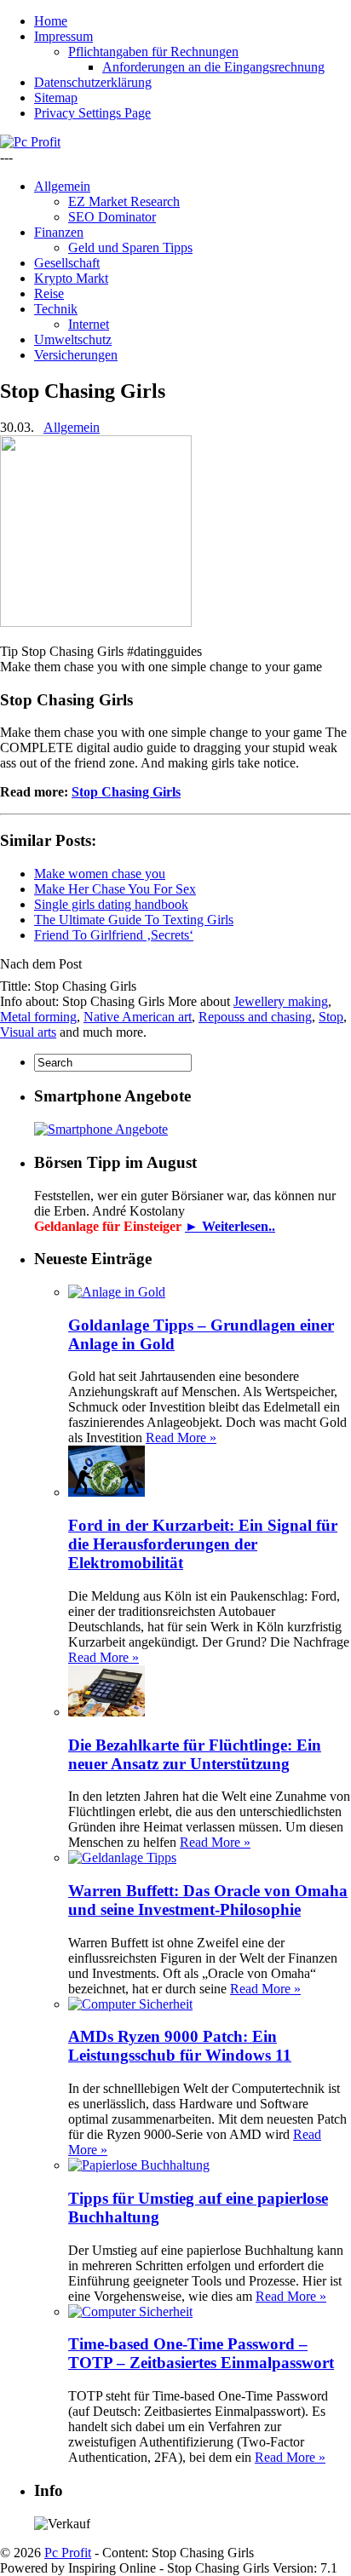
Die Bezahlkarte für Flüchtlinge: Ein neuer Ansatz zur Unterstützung (195, 1754)
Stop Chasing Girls (126, 792)
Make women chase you (100, 874)
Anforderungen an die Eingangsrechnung (213, 67)
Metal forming (38, 1017)
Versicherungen (76, 355)
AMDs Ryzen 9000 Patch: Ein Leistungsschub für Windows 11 (180, 2046)
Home (51, 21)
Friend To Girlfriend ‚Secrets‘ (114, 935)
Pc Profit (68, 2553)
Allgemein (62, 186)
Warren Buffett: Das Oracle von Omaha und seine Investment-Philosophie (208, 1900)
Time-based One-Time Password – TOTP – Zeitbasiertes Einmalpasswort (201, 2353)
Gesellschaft (67, 263)
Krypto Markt (71, 278)
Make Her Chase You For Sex (115, 889)
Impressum (63, 36)
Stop (331, 1017)
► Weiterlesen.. (230, 1226)
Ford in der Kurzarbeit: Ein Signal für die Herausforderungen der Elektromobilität (203, 1544)
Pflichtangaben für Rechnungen (153, 52)
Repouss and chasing (255, 1017)
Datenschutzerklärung (93, 82)
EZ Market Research (124, 201)
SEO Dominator (112, 217)
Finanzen (59, 232)
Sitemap (56, 98)
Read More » (181, 1437)
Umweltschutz (73, 339)
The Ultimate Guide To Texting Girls (134, 920)
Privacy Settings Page (92, 113)
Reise (49, 293)
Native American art (138, 1017)
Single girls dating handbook (111, 904)
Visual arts (28, 1032)
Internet (89, 324)
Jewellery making (281, 1001)
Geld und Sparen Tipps (130, 247)
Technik (56, 309)
